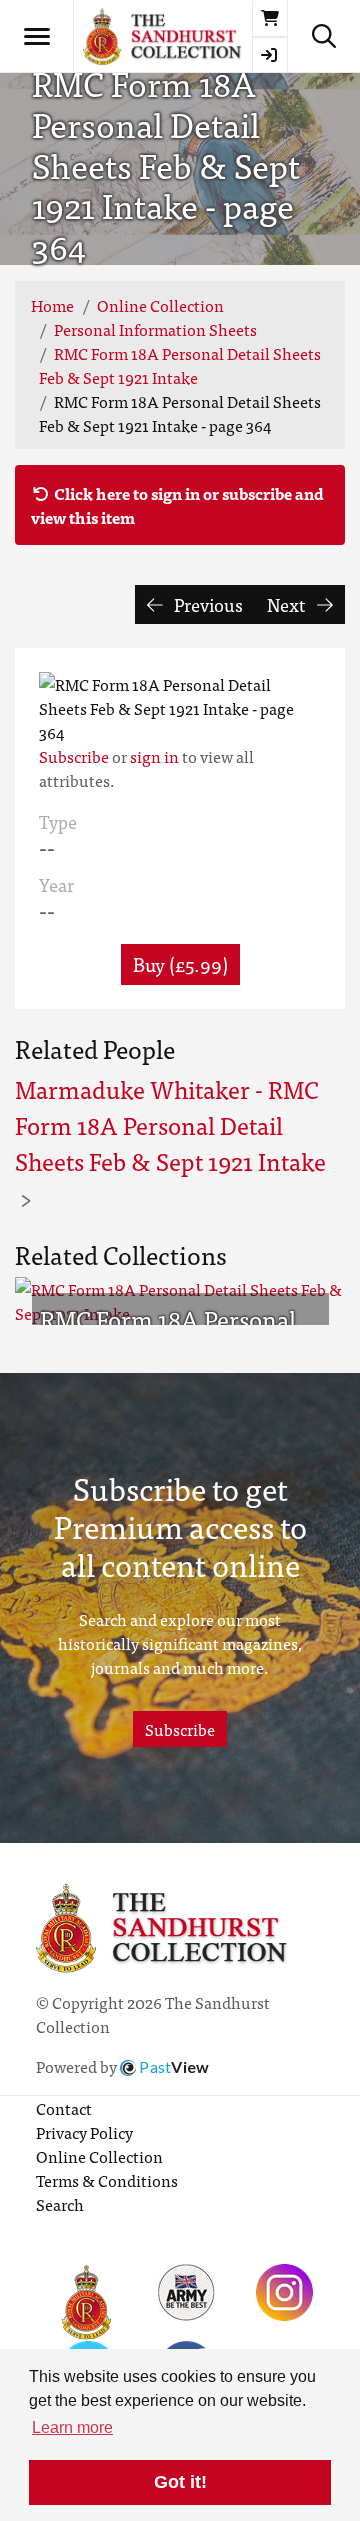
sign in (154, 756)
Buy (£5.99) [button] (180, 963)
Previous (206, 604)
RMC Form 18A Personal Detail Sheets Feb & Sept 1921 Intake (180, 365)
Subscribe (74, 756)
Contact (64, 2108)
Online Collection (160, 305)
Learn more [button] (72, 2427)
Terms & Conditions (107, 2180)
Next (288, 604)
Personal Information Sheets (155, 329)
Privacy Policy (84, 2132)
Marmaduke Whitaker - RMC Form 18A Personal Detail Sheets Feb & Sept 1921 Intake (170, 1124)
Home (52, 305)
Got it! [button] (180, 2482)
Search (60, 2204)
